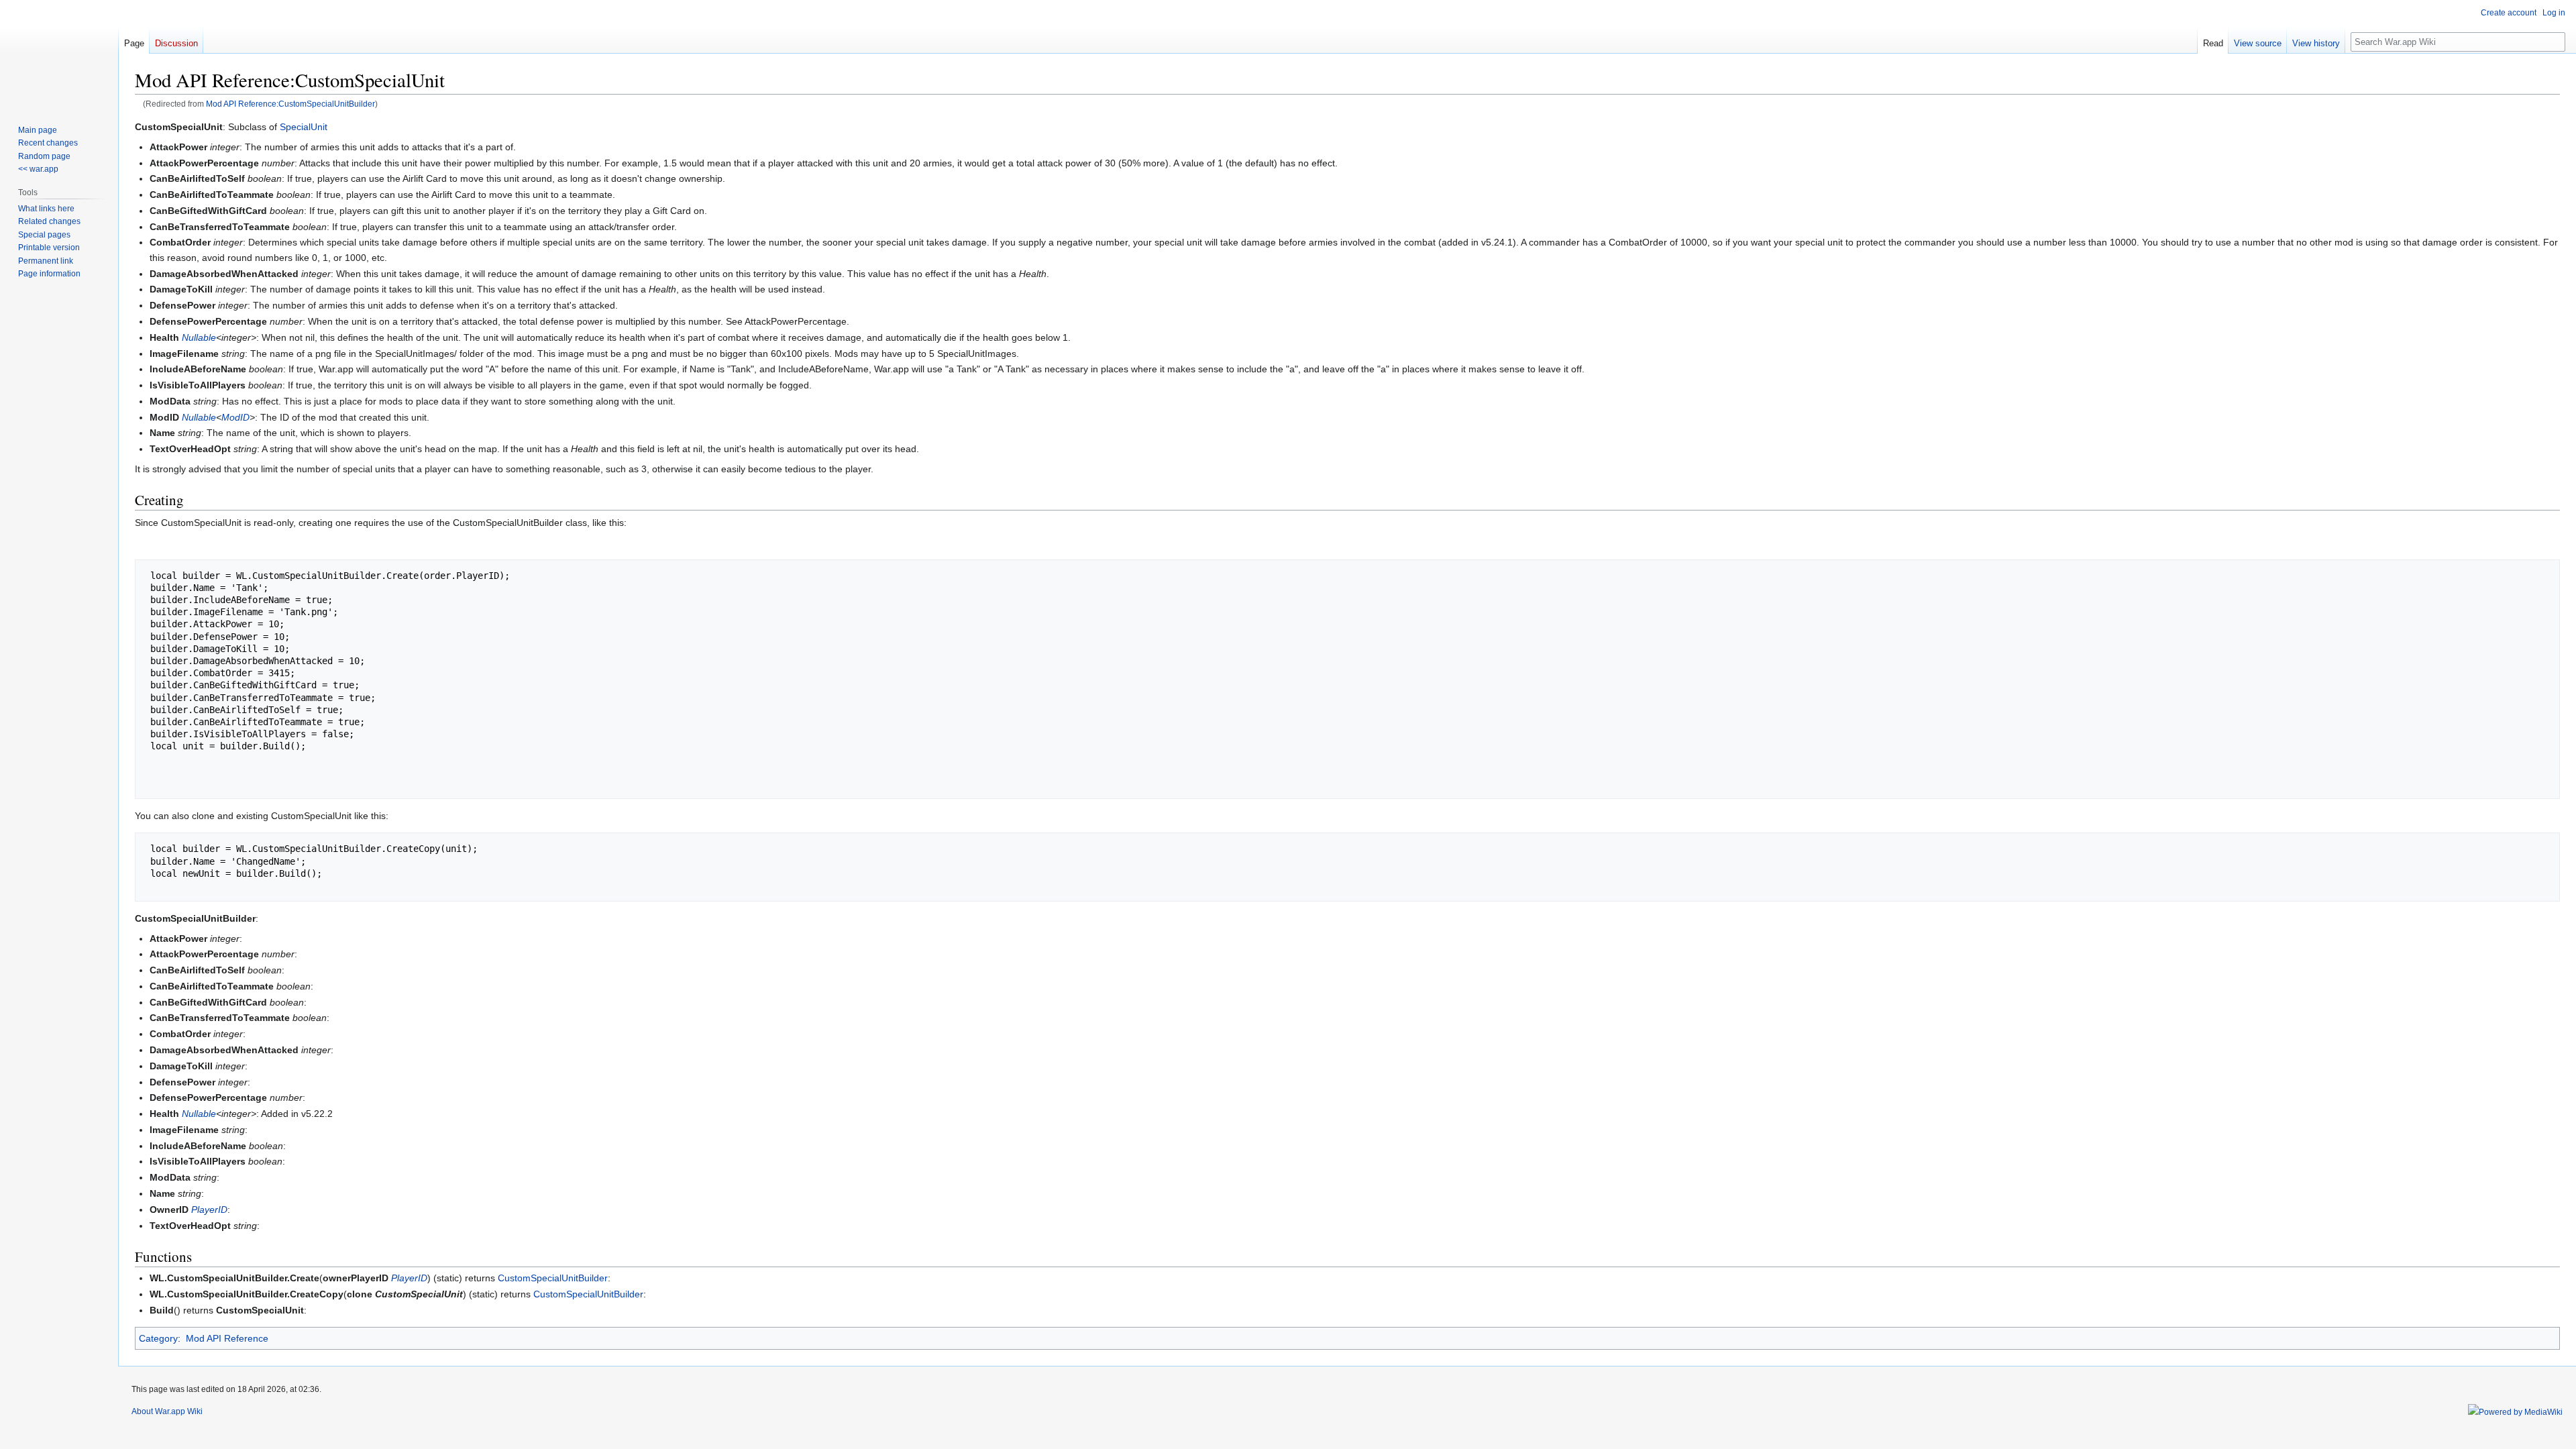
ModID (235, 417)
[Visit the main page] (59, 54)
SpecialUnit (304, 127)
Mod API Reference (227, 1338)
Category (158, 1338)
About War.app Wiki (167, 1411)
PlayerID (209, 1210)
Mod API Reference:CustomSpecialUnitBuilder (290, 104)
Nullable (199, 337)
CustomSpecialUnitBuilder (553, 1278)
